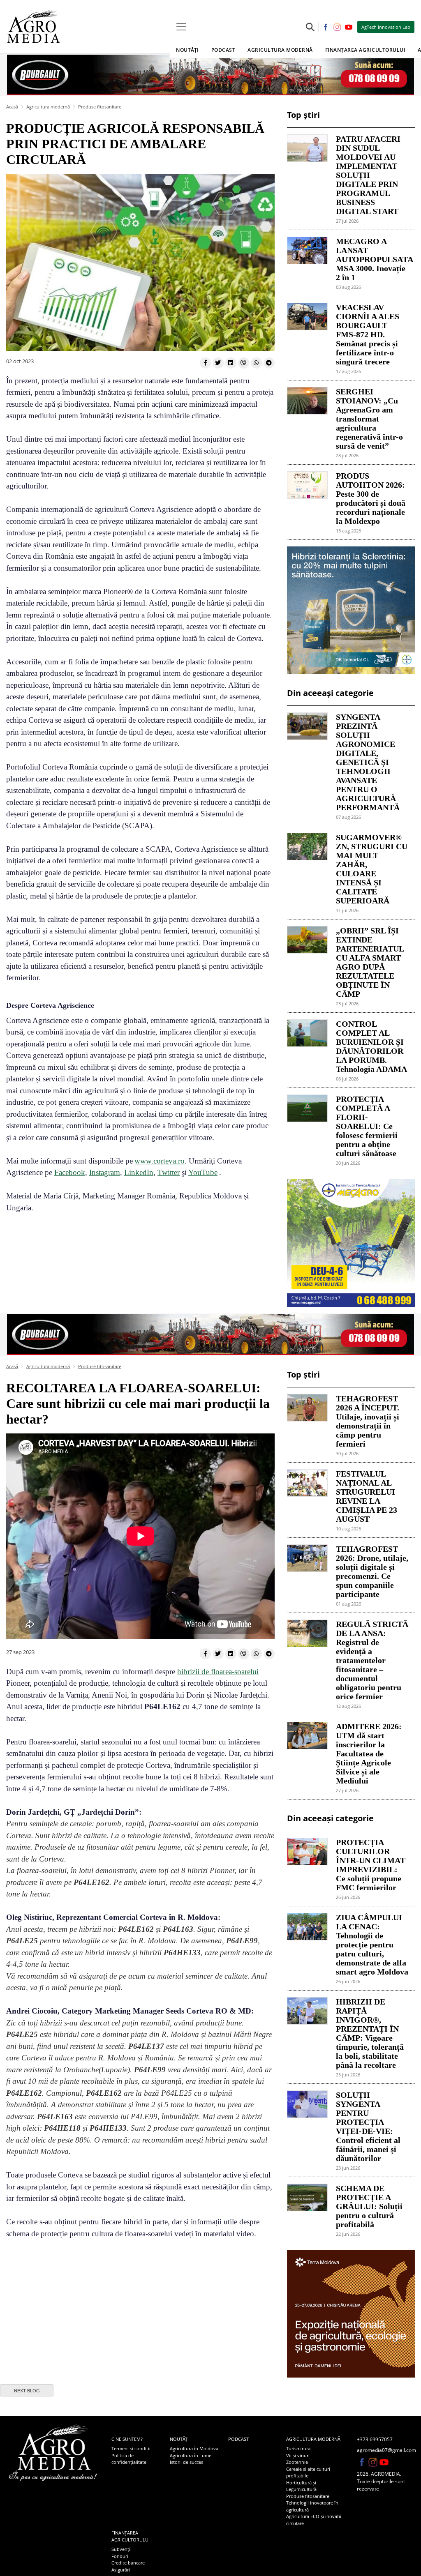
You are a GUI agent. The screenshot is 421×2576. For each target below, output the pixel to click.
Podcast (223, 50)
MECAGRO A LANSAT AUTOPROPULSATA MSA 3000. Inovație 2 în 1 (372, 259)
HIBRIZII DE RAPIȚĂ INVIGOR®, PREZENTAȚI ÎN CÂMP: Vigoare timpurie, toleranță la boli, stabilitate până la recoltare (370, 2033)
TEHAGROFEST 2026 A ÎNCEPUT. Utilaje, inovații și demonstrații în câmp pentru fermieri (368, 1421)
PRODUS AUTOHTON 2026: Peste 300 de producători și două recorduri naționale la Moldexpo (371, 498)
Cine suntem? (127, 2439)
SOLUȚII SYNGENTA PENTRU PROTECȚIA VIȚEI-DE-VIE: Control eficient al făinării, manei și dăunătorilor (368, 2127)
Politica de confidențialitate (129, 2459)
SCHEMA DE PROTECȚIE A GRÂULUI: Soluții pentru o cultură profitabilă (369, 2206)
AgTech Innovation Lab (386, 27)
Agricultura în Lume (191, 2455)
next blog (27, 2391)
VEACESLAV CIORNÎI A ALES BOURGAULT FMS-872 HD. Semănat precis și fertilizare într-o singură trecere (368, 334)
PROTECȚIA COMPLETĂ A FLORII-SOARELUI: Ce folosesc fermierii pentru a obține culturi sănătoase (367, 1126)
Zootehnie (297, 2462)
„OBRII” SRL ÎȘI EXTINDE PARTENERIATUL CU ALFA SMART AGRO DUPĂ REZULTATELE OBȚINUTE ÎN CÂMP (370, 962)
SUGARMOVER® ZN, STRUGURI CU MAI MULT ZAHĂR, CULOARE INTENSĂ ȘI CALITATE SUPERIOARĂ (372, 869)
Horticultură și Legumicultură (301, 2486)
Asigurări (121, 2570)
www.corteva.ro (160, 1161)
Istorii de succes (186, 2462)
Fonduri (120, 2556)
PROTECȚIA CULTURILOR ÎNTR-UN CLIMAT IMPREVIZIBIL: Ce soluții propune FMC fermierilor (371, 1865)
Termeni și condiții (131, 2448)
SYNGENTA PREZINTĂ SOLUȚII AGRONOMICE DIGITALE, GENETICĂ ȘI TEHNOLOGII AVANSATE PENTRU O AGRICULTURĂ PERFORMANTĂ (368, 762)
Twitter (169, 1172)
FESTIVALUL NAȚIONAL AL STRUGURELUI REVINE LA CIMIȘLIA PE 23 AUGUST (367, 1496)
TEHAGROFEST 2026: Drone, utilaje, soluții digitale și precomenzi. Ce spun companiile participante (372, 1571)
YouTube (203, 1172)
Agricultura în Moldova (194, 2448)
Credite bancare (128, 2563)
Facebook (70, 1172)
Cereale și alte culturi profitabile (308, 2472)
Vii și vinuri (298, 2455)
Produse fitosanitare (100, 107)
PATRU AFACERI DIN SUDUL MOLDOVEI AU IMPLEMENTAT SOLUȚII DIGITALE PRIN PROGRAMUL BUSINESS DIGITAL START (368, 175)
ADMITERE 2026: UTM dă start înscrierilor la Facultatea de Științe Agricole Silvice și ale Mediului (369, 1753)
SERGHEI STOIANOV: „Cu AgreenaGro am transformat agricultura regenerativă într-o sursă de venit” (369, 419)
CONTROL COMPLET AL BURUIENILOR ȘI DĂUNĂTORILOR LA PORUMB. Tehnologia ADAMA (371, 1046)
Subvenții (121, 2549)
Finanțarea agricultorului (131, 2536)
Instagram (105, 1172)
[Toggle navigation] (181, 27)
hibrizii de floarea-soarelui (218, 1672)
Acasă (12, 107)
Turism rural (299, 2448)
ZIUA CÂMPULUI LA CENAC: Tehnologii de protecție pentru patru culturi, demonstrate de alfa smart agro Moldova (372, 1945)
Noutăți (179, 2439)
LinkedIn (139, 1172)
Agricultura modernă (48, 107)
